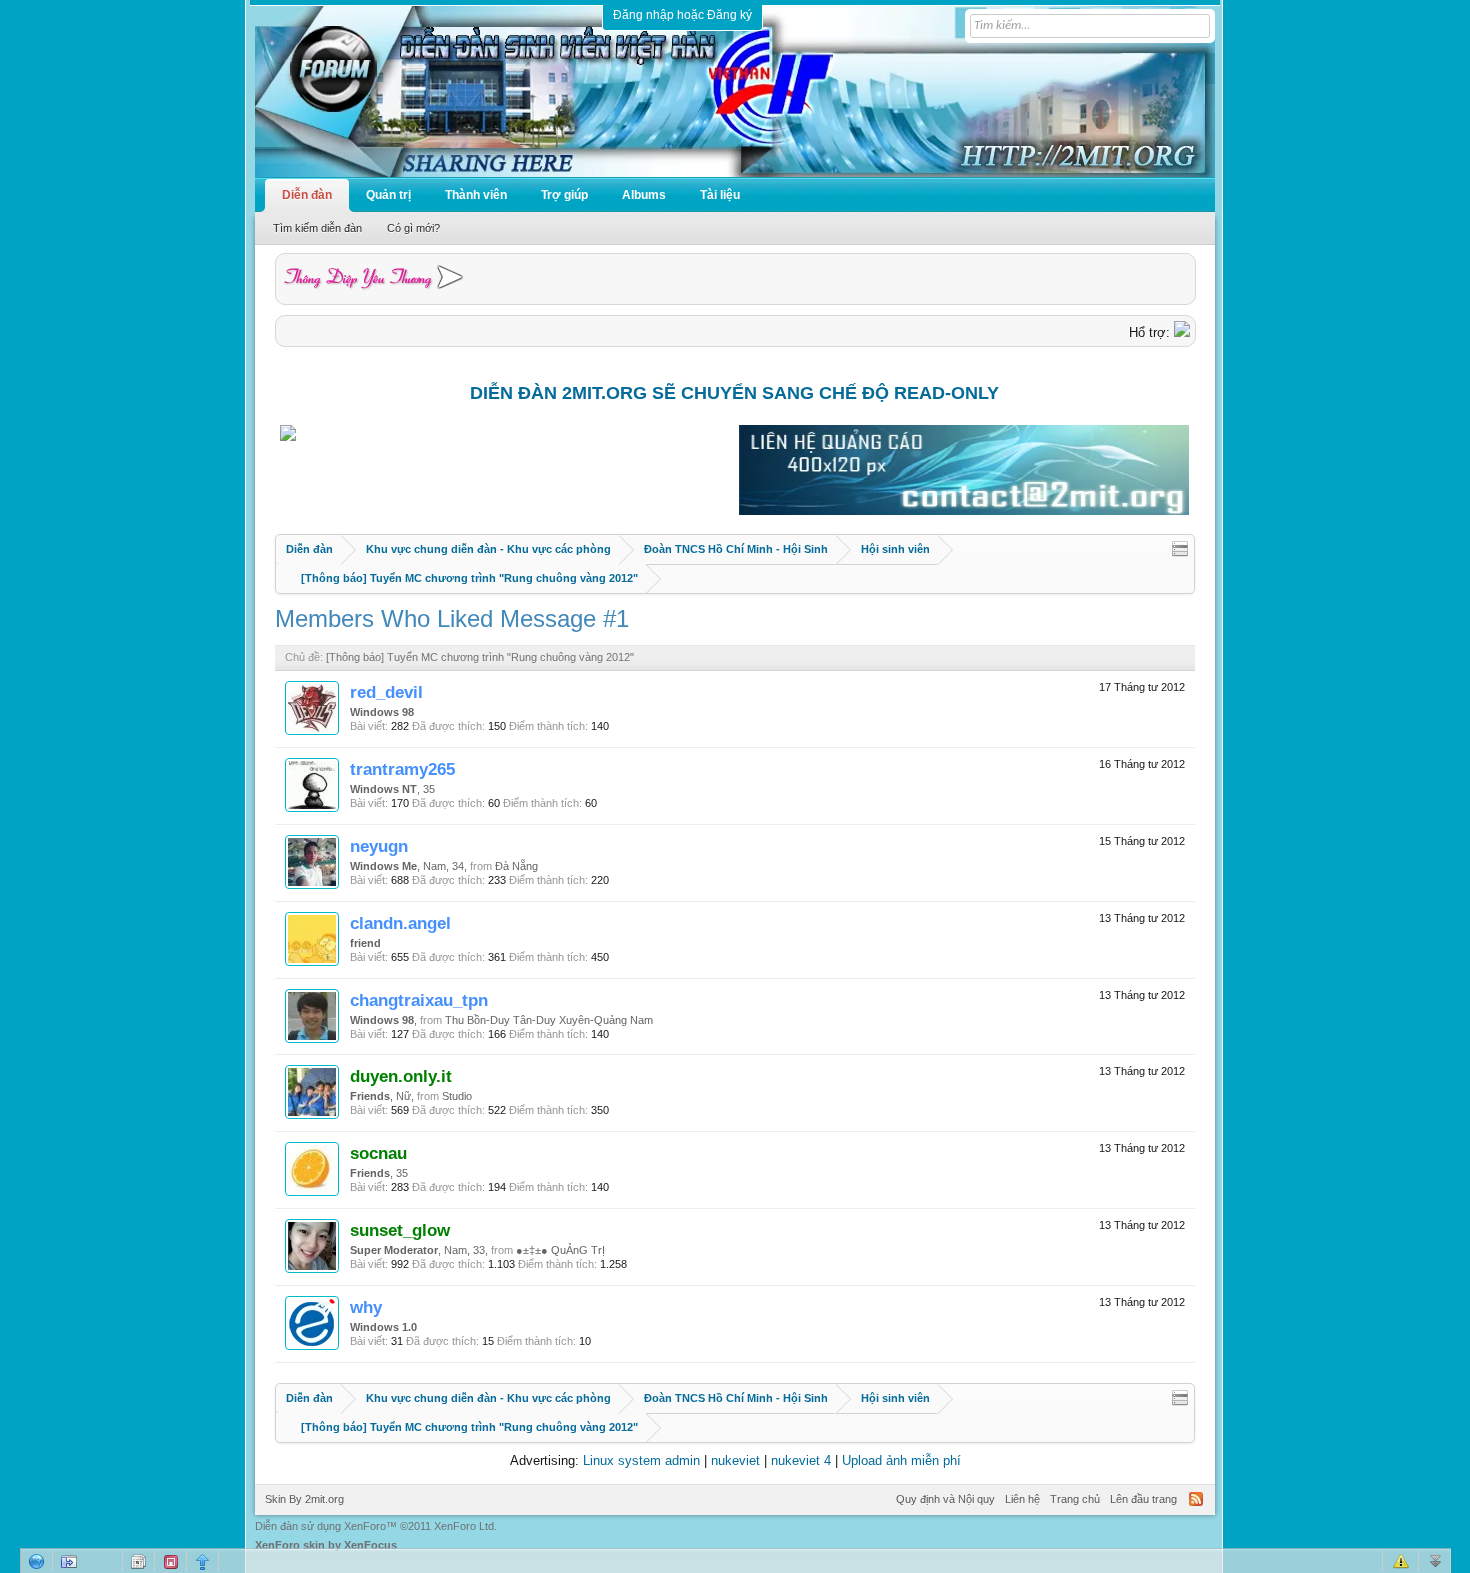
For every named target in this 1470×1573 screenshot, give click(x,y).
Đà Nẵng (516, 866)
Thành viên (476, 195)
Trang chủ (1075, 1499)
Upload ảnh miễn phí (901, 1460)
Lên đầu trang (1143, 1499)
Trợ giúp (564, 195)
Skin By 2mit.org (304, 1499)
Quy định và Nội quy (945, 1499)
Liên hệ (1022, 1499)
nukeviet (735, 1460)
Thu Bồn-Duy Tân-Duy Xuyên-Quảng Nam (549, 1020)
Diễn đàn (307, 195)
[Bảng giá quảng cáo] (964, 510)
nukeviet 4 (801, 1460)
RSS (1196, 1499)
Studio (457, 1096)
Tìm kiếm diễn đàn (317, 228)
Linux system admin (641, 1460)
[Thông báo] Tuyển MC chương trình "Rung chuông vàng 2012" (480, 657)
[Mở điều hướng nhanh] (1180, 549)
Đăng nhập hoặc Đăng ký (682, 15)
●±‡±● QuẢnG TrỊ (560, 1250)
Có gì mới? (413, 228)
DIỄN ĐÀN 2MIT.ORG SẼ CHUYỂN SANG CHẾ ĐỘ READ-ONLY (734, 393)
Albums (644, 195)
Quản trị (388, 195)
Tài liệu (720, 195)
